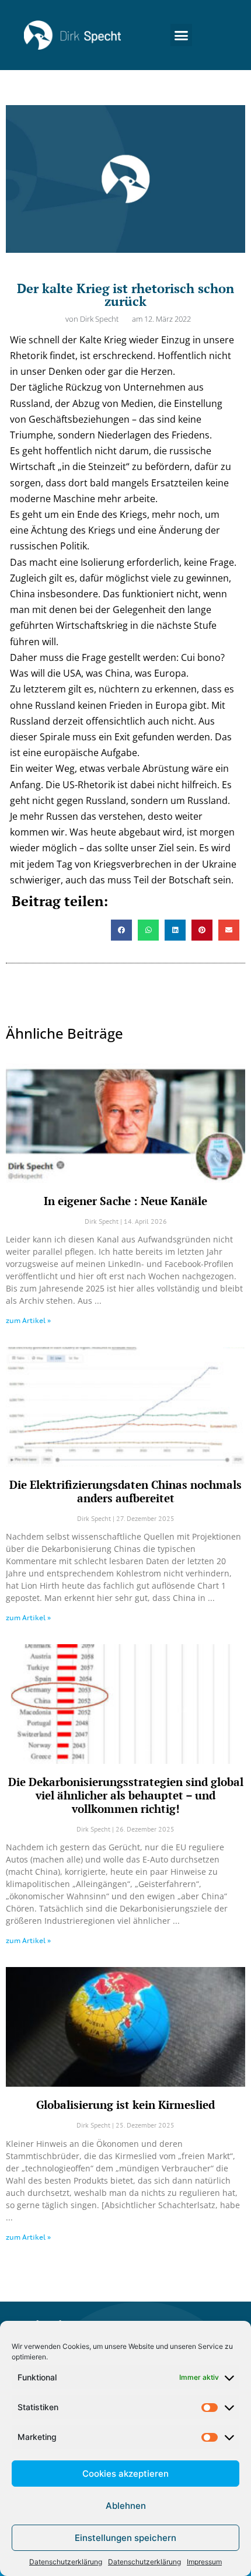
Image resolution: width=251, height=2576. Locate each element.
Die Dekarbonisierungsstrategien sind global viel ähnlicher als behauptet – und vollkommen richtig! (126, 1795)
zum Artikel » (28, 1320)
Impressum (204, 2562)
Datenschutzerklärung (66, 2562)
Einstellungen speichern (125, 2538)
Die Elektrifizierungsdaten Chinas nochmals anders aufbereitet (125, 1491)
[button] (182, 35)
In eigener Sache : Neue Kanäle (125, 1201)
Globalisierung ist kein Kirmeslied (125, 2105)
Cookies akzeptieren (125, 2474)
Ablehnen (126, 2506)
